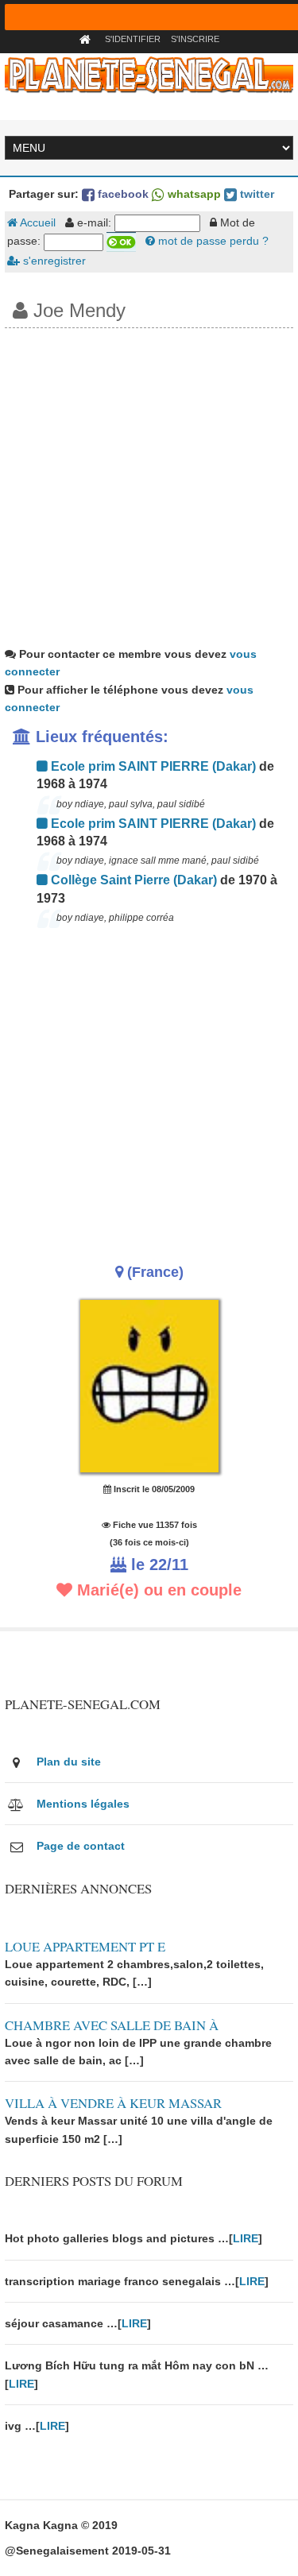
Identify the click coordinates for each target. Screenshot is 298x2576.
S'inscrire (195, 39)
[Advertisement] (149, 485)
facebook (122, 194)
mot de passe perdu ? (212, 241)
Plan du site (69, 1762)
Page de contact (81, 1846)
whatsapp (193, 194)
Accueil (37, 222)
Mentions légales (83, 1804)
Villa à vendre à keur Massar (113, 2103)
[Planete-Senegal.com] (149, 74)
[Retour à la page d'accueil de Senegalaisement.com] (87, 39)
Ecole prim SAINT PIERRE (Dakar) (152, 766)
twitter (255, 194)
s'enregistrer (53, 261)
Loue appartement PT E (85, 1946)
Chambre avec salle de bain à (112, 2025)
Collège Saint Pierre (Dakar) (132, 880)
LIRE (246, 2238)
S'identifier (133, 39)
